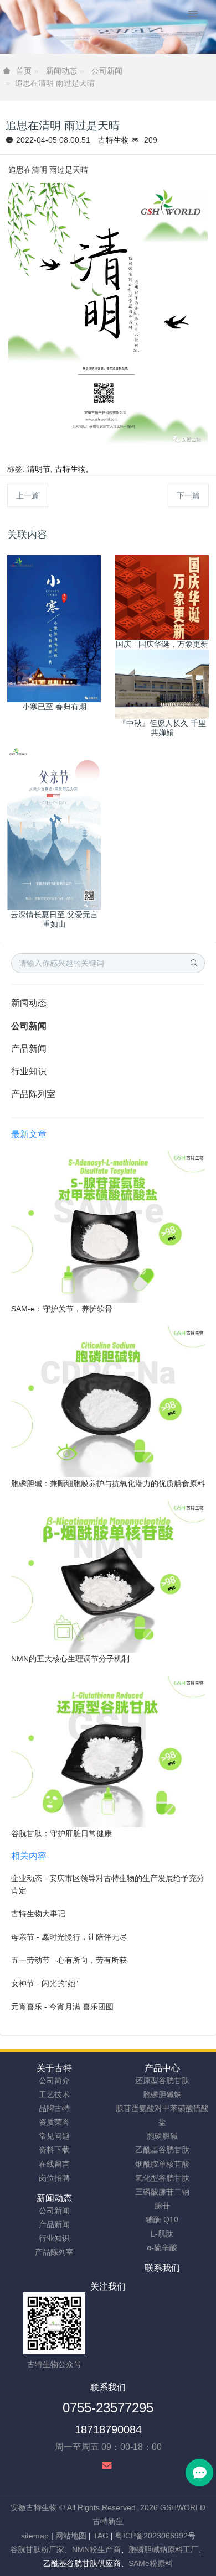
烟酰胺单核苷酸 (162, 2164)
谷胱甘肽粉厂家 (37, 2549)
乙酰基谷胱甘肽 (162, 2150)
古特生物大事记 (38, 1914)
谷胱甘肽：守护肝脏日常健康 (61, 1833)
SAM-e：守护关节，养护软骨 (62, 1309)
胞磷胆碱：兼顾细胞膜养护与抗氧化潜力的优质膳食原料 (108, 1483)
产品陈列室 (33, 1094)
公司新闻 (107, 71)
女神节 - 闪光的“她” (45, 1983)
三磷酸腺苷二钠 (162, 2192)
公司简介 (54, 2081)
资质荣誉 (54, 2122)
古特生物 (114, 140)
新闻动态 (61, 71)
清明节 (39, 469)
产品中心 (162, 2068)
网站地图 (71, 2536)
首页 (24, 71)
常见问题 (54, 2136)
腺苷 (162, 2206)
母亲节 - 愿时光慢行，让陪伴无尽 (69, 1937)
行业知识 (29, 1071)
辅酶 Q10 (162, 2219)
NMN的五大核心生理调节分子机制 (70, 1659)
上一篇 (28, 495)
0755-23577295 (108, 2408)
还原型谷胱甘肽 (162, 2081)
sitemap (35, 2536)
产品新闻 (29, 1049)
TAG (101, 2536)
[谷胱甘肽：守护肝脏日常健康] (108, 1751)
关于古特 (54, 2068)
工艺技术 (54, 2094)
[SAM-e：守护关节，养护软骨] (108, 1226)
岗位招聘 (54, 2178)
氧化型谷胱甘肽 (162, 2178)
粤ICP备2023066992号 (155, 2536)
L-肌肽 (162, 2234)
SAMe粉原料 (151, 2563)
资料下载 (54, 2150)
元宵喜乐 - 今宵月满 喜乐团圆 (62, 2007)
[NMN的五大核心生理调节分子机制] (108, 1576)
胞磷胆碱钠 (162, 2094)
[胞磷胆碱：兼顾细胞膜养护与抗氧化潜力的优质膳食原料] (108, 1401)
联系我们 (162, 2268)
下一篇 (188, 495)
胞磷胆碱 (162, 2136)
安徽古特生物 (34, 2507)
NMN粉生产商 (96, 2549)
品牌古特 (54, 2108)
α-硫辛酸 (162, 2248)
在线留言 (54, 2164)
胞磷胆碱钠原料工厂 (163, 2549)
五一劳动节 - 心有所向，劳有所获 (69, 1960)
